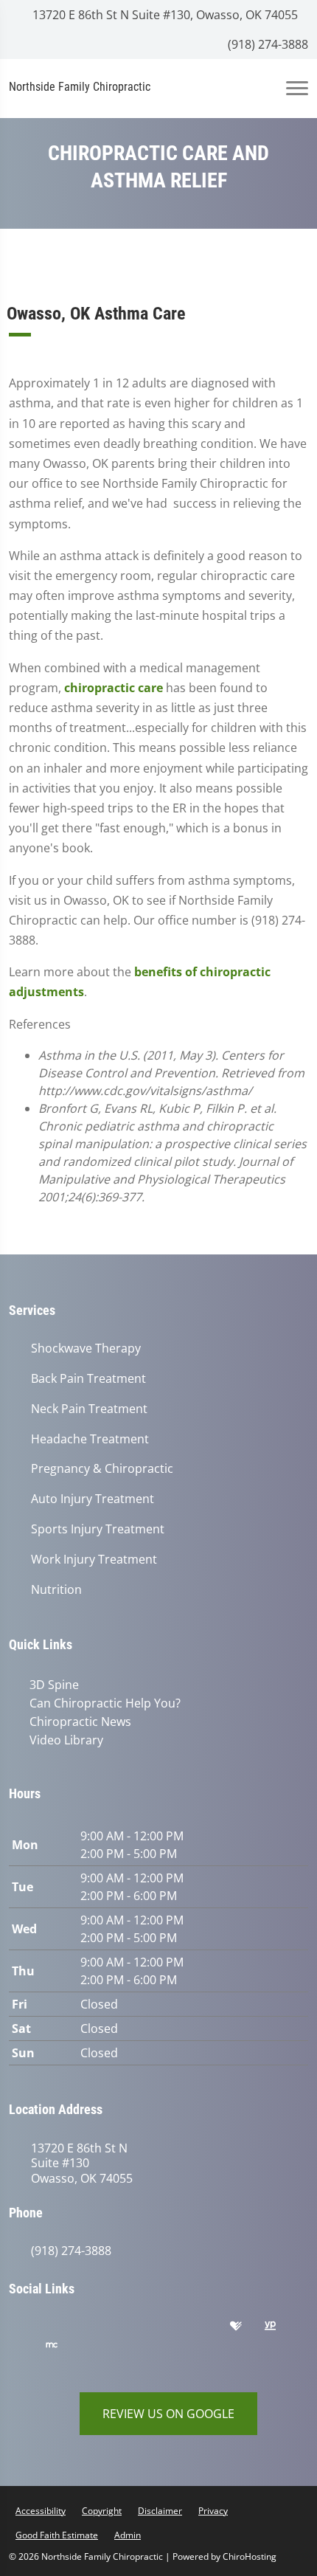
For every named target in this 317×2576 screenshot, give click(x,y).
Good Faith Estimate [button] (57, 2535)
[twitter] (175, 2330)
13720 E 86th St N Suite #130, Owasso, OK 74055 (164, 15)
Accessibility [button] (41, 2511)
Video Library (66, 1740)
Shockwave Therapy (86, 1349)
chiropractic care (114, 688)
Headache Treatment (90, 1439)
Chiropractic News (80, 1722)
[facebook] (64, 2330)
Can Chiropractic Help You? (105, 1703)
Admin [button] (128, 2535)
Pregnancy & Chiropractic (102, 1469)
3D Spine (54, 1685)
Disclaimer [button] (160, 2511)
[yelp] (101, 2330)
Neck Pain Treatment (89, 1409)
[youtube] (212, 2330)
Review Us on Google (168, 2414)
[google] (27, 2330)
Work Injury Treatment (94, 1560)
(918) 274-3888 (267, 44)
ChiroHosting (250, 2556)
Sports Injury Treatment (98, 1529)
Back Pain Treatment (88, 1379)
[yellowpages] (281, 2330)
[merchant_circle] (63, 2349)
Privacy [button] (213, 2511)
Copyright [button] (102, 2511)
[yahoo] (27, 2349)
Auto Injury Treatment (93, 1499)
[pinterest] (138, 2330)
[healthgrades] (247, 2330)
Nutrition (56, 1590)
